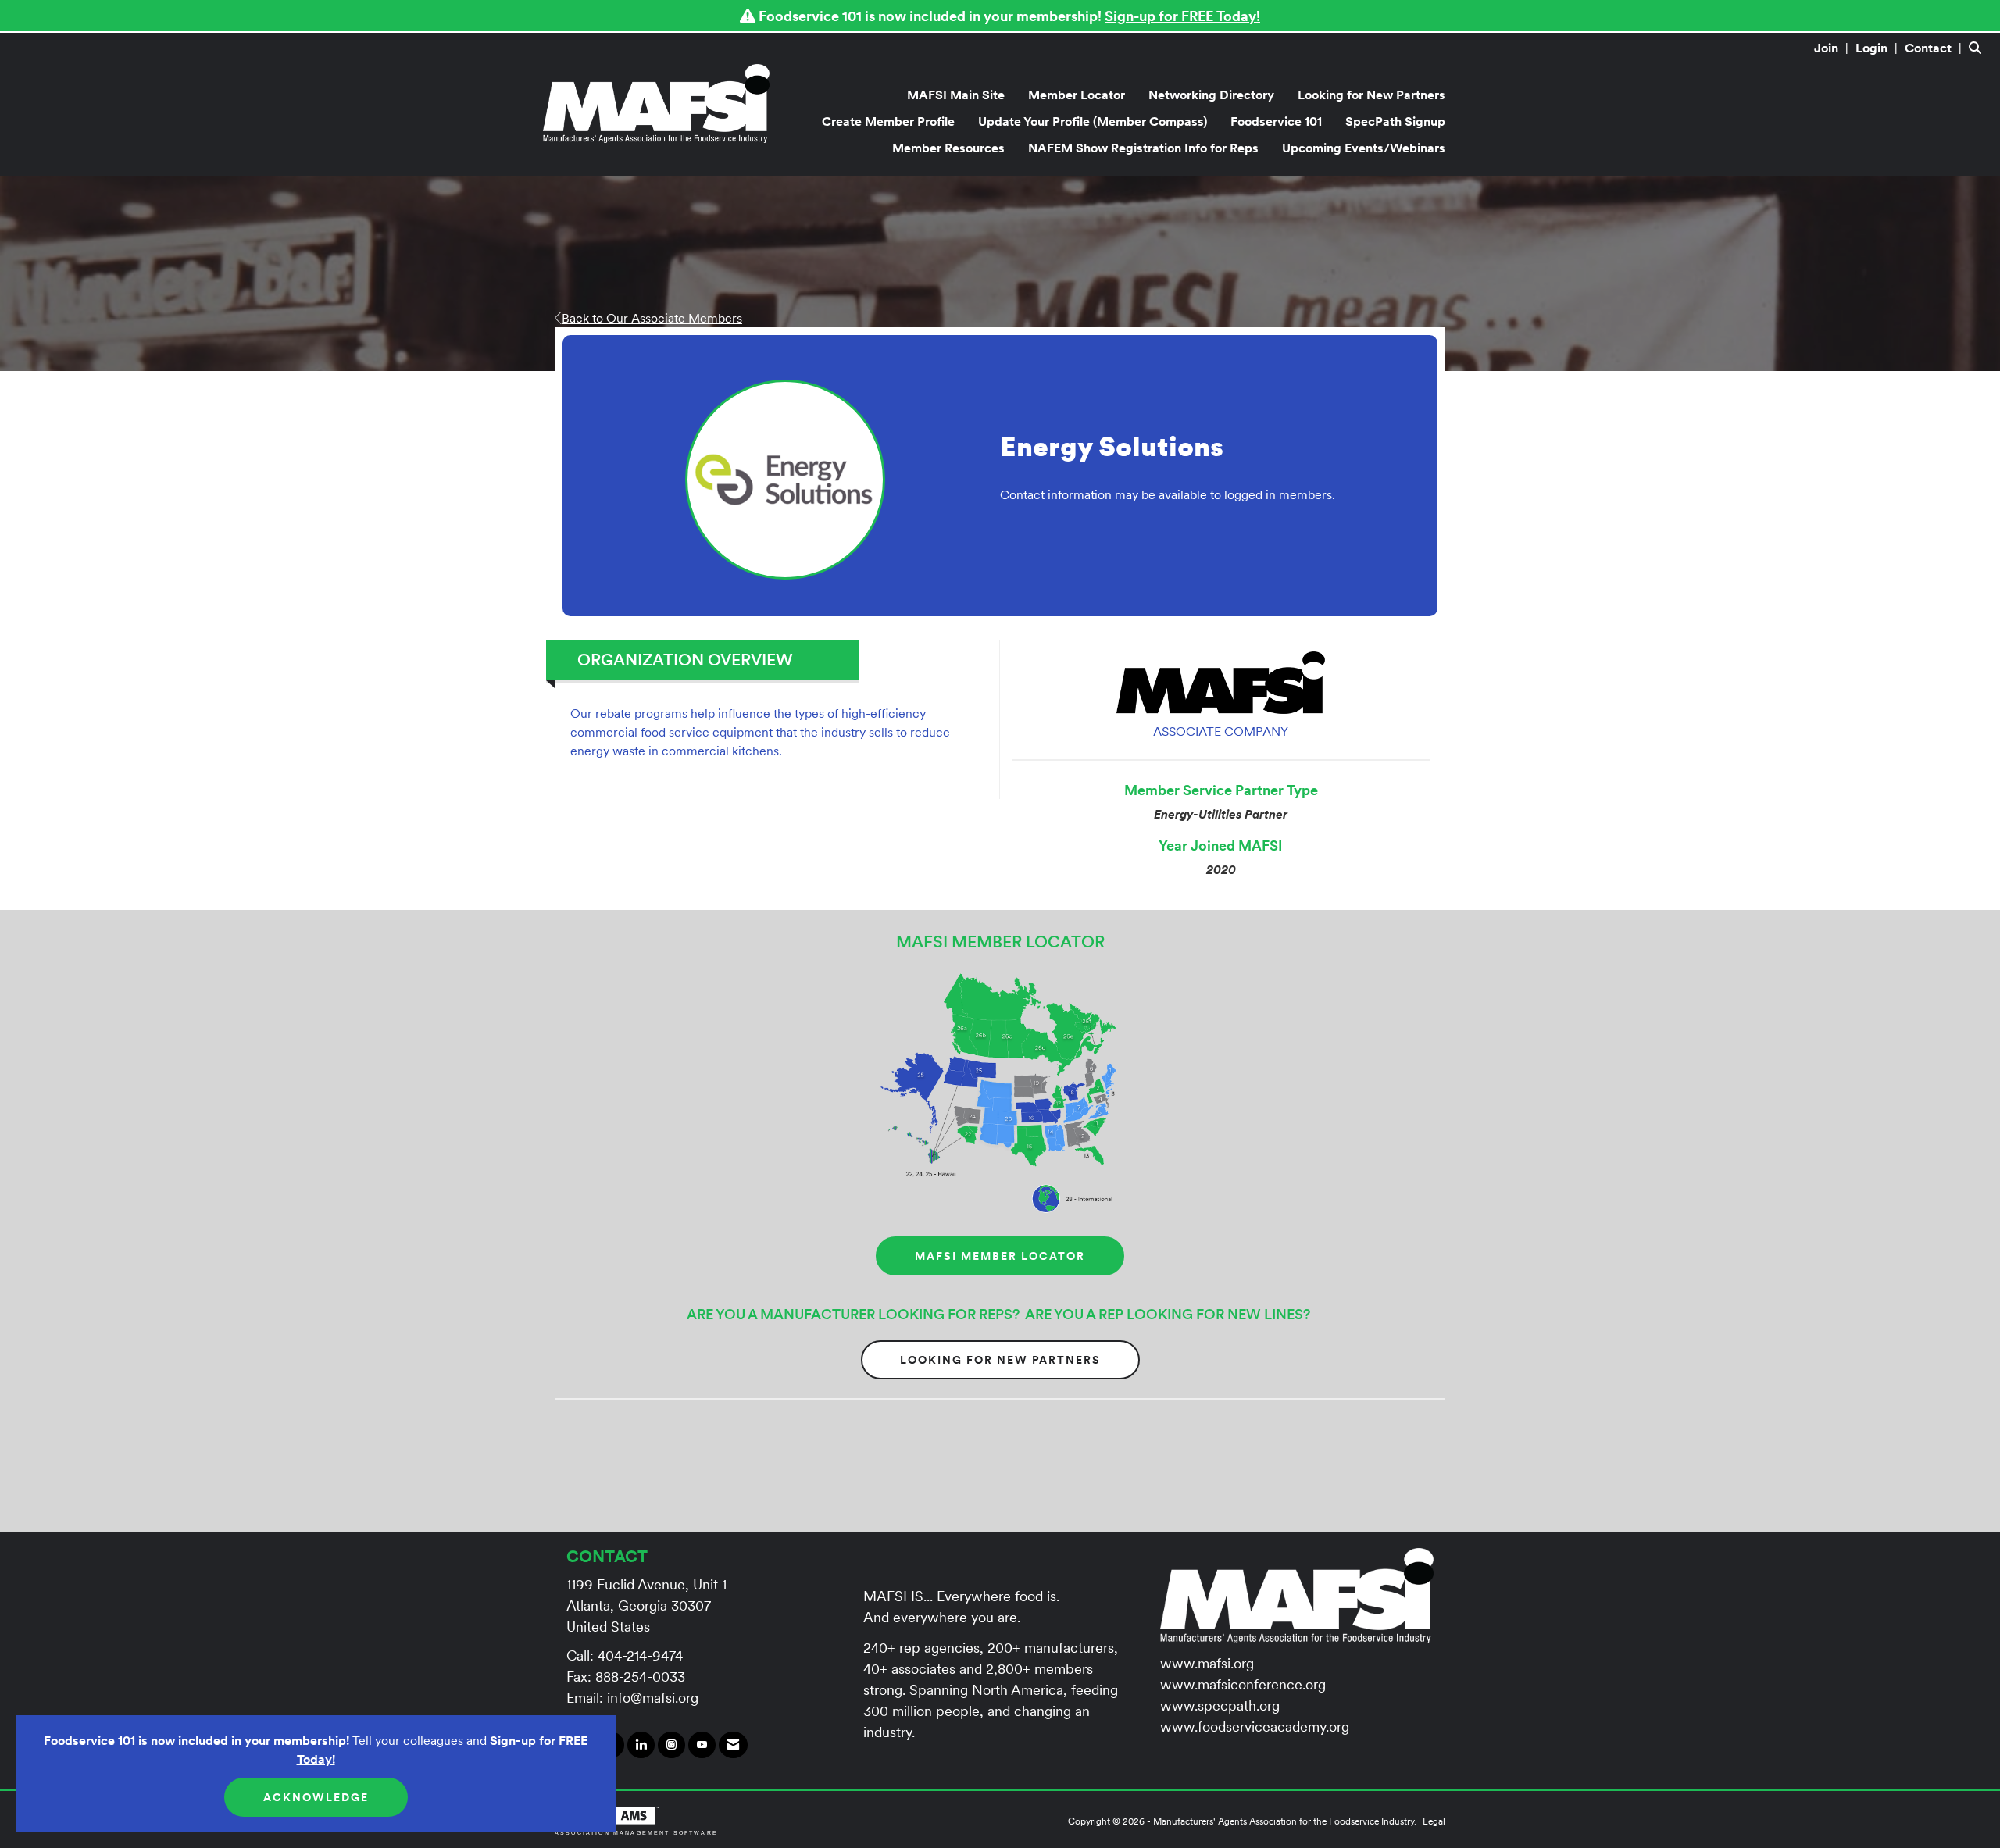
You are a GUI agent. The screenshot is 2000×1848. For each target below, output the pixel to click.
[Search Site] (1979, 48)
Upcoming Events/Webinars (1364, 148)
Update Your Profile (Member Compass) (1093, 121)
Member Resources (948, 148)
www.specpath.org (1220, 1705)
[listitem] (1833, 48)
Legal (1434, 1821)
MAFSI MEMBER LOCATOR (1000, 1256)
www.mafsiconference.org (1243, 1684)
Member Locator (1077, 95)
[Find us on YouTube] (702, 1745)
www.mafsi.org (1207, 1663)
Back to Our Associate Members (652, 318)
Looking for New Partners (1371, 95)
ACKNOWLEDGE (316, 1797)
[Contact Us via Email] (733, 1745)
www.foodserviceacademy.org (1255, 1727)
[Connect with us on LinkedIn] (641, 1745)
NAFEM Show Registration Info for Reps (1143, 148)
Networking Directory (1211, 95)
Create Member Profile (888, 121)
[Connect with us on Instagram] (671, 1745)
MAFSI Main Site (956, 95)
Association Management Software (636, 1832)
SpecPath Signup (1395, 121)
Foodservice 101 (1276, 121)
